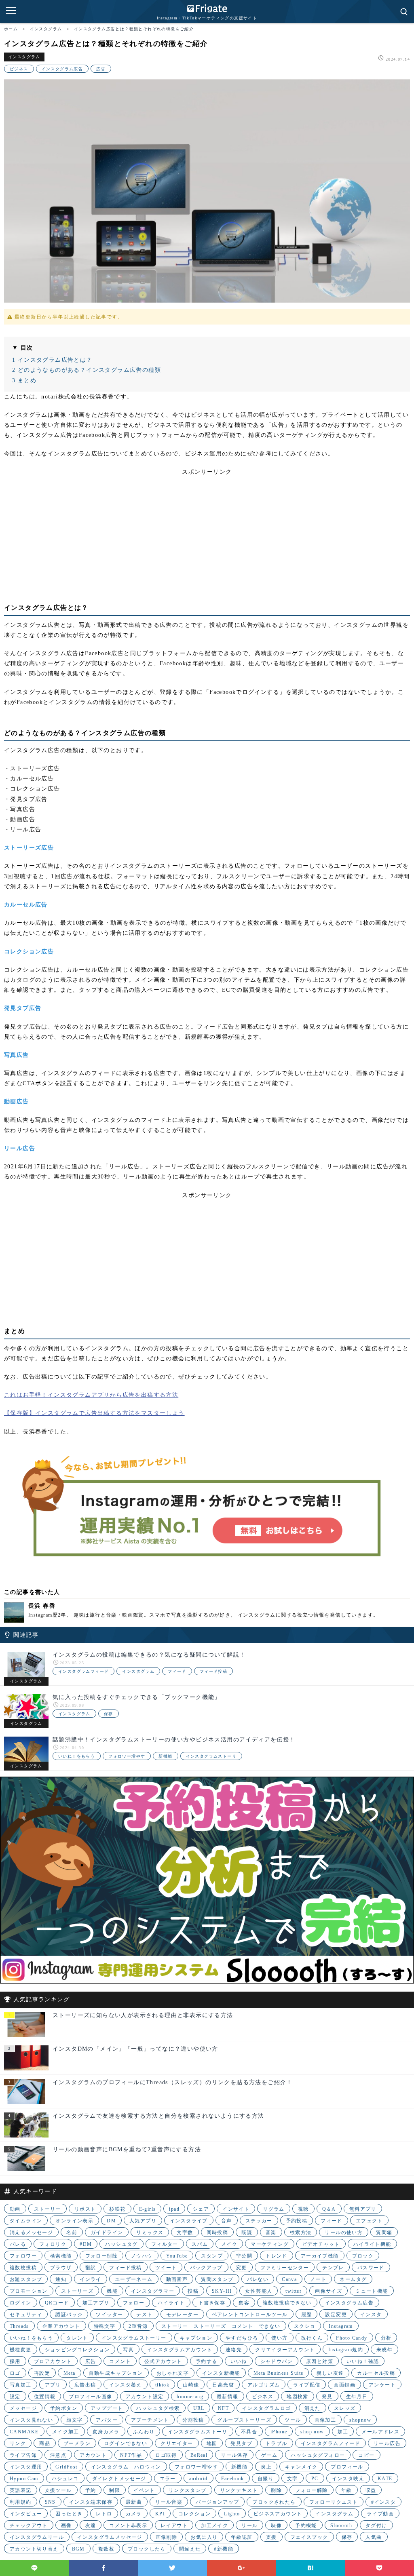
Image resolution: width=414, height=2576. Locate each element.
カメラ (134, 2514)
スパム (200, 2244)
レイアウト (174, 2525)
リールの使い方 (344, 2232)
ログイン (21, 2303)
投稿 (193, 2291)
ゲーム (269, 2455)
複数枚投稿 (23, 2268)
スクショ (305, 2326)
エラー (168, 2479)
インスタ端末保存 (91, 2502)
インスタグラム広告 (62, 69)
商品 (45, 2443)
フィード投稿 (213, 1671)
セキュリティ (26, 2315)
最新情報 (228, 2397)
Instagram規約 (346, 2350)
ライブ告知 (23, 2455)
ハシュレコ (65, 2479)
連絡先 (234, 2350)
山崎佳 (191, 2385)
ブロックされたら (274, 2502)
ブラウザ (61, 2268)
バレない (258, 2279)
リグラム (274, 2209)
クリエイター (177, 2443)
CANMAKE (24, 2432)
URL (199, 2408)
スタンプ (212, 2256)
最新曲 (134, 2502)
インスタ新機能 (221, 2373)
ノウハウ (142, 2256)
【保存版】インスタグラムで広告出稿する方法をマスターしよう (94, 1413)
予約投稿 (297, 2221)
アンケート (382, 2385)
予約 (91, 2490)
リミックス (150, 2232)
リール (249, 2525)
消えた (313, 2408)
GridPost (66, 2467)
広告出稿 (85, 2385)
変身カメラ (106, 2432)
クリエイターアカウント (285, 2350)
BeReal (199, 2455)
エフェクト (369, 2221)
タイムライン (26, 2221)
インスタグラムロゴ (267, 2408)
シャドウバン (277, 2361)
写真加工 (21, 2385)
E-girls (148, 2209)
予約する (207, 2361)
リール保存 (234, 2455)
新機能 (165, 1756)
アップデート (107, 2408)
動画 (15, 2209)
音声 (227, 2221)
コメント (120, 2361)
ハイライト (171, 2303)
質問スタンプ (217, 2279)
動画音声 (177, 2279)
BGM (78, 2549)
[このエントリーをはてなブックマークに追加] (310, 2568)
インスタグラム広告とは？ (52, 360)
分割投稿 (193, 2420)
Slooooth (341, 2525)
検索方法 (301, 2232)
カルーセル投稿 (376, 2373)
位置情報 (45, 2397)
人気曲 (374, 2537)
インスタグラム (24, 57)
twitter (294, 2291)
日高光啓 (223, 2385)
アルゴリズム (264, 2385)
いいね (239, 2361)
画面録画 (344, 2385)
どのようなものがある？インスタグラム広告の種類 (87, 370)
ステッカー (259, 2221)
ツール (293, 2420)
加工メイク (214, 2525)
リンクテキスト (239, 2490)
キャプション (196, 2338)
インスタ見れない (31, 2420)
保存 (109, 1714)
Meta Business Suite (279, 2373)
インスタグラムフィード (83, 1671)
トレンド (277, 2256)
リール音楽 (169, 2502)
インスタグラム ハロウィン (126, 2467)
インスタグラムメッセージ (110, 2537)
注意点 (58, 2455)
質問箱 (384, 2232)
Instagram (341, 2326)
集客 (244, 2303)
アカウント (93, 2455)
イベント (144, 2490)
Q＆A (329, 2209)
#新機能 (224, 2549)
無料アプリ (363, 2209)
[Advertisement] (207, 533)
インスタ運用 (26, 2467)
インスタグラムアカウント (180, 2350)
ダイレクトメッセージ (119, 2479)
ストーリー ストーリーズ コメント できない (221, 2326)
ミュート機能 (372, 2291)
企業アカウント (61, 2326)
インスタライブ (189, 2221)
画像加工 (325, 2420)
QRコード (57, 2303)
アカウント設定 (145, 2397)
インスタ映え (348, 2479)
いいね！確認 (363, 2361)
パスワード (371, 2268)
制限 (115, 2490)
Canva (289, 2279)
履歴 (307, 2315)
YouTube (177, 2256)
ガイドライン (107, 2232)
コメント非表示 (128, 2525)
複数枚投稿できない (287, 2303)
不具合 (249, 2432)
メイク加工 (66, 2432)
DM (111, 2221)
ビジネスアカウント (278, 2514)
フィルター (165, 2244)
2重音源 (138, 2326)
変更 (242, 2268)
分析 (386, 2338)
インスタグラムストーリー (134, 2338)
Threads (19, 2326)
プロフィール (347, 2467)
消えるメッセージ (31, 2232)
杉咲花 (117, 2209)
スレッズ (345, 2408)
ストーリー (48, 2209)
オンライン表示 (74, 2221)
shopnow (360, 2420)
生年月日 (357, 2397)
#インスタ (383, 2502)
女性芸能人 (259, 2291)
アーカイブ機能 (320, 2256)
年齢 (347, 2490)
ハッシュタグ (121, 2244)
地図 (212, 2443)
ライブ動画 (380, 2514)
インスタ (371, 2315)
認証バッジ (69, 2315)
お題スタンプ (26, 2279)
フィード (177, 1671)
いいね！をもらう (77, 1756)
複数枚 (106, 2549)
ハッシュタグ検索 (158, 2408)
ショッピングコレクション (77, 2350)
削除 (276, 2490)
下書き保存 (212, 2303)
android (199, 2479)
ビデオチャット (321, 2244)
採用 (15, 2361)
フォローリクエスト (334, 2502)
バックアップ (206, 2268)
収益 (371, 2490)
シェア (201, 2209)
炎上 (266, 2467)
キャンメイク (301, 2467)
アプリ (53, 2385)
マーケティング (270, 2244)
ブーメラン (77, 2443)
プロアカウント (53, 2361)
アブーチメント (150, 2420)
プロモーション (29, 2291)
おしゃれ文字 (173, 2373)
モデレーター (182, 2315)
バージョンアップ (217, 2502)
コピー (366, 2455)
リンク (18, 2443)
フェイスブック (309, 2537)
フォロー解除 (311, 2490)
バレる (18, 2244)
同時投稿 (218, 2232)
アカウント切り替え (34, 2549)
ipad (174, 2209)
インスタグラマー (153, 2291)
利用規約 (21, 2502)
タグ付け (376, 2525)
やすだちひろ (242, 2338)
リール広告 (387, 2443)
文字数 (185, 2232)
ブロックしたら (147, 2549)
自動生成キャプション (116, 2373)
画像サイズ (328, 2291)
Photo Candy (352, 2338)
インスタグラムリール (37, 2537)
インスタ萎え (125, 2385)
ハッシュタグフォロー (318, 2455)
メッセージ (23, 2408)
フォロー (134, 2303)
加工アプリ (96, 2303)
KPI (160, 2514)
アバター (107, 2420)
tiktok (162, 2385)
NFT (223, 2408)
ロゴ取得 (166, 2455)
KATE (385, 2479)
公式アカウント (163, 2361)
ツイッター (109, 2315)
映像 (276, 2525)
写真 (128, 2350)
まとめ (24, 380)
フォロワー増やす (127, 1756)
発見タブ (241, 2443)
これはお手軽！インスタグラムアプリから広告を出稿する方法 (91, 1395)
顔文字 (74, 2420)
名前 (72, 2232)
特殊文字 (105, 2326)
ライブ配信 (307, 2385)
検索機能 (61, 2256)
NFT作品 (131, 2455)
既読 (247, 2232)
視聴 (303, 2209)
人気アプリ (143, 2221)
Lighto (232, 2514)
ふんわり (144, 2432)
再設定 (42, 2373)
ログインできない (126, 2443)
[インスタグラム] (26, 1664)
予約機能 (306, 2525)
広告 (101, 69)
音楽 (271, 2232)
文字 (293, 2479)
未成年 (384, 2350)
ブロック (363, 2256)
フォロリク (53, 2244)
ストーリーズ (77, 2291)
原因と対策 (320, 2361)
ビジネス (19, 69)
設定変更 (336, 2315)
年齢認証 (242, 2537)
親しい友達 (330, 2373)
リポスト (85, 2209)
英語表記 (21, 2490)
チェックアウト (29, 2525)
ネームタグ (353, 2279)
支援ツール (58, 2490)
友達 (91, 2525)
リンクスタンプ (188, 2490)
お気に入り (204, 2537)
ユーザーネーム (134, 2279)
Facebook (233, 2479)
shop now (312, 2432)
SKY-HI (222, 2291)
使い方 (279, 2338)
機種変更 (21, 2350)
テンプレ (333, 2268)
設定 (15, 2397)
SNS (50, 2502)
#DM (86, 2244)
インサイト (236, 2209)
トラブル (277, 2443)
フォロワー (23, 2256)
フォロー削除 (101, 2256)
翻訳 (91, 2268)
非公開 (244, 2256)
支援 (271, 2537)
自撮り (266, 2479)
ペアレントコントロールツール (250, 2315)
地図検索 (298, 2397)
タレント (77, 2338)
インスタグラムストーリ (211, 1756)
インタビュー (26, 2514)
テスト (144, 2315)
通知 (61, 2279)
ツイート (166, 2268)
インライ (91, 2279)
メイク (229, 2244)
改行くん (312, 2338)
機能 (112, 2291)
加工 (343, 2432)
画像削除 (167, 2537)
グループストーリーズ (244, 2420)
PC (315, 2479)
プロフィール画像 (90, 2397)
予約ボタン (64, 2408)
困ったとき (69, 2514)
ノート (318, 2279)
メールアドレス (380, 2432)
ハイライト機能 (372, 2244)
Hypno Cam (24, 2479)
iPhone (279, 2432)
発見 (327, 2397)
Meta (70, 2373)
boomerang (190, 2397)
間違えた (190, 2549)
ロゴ (15, 2373)
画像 (67, 2525)
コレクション (194, 2514)
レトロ (104, 2514)
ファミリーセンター (285, 2268)
